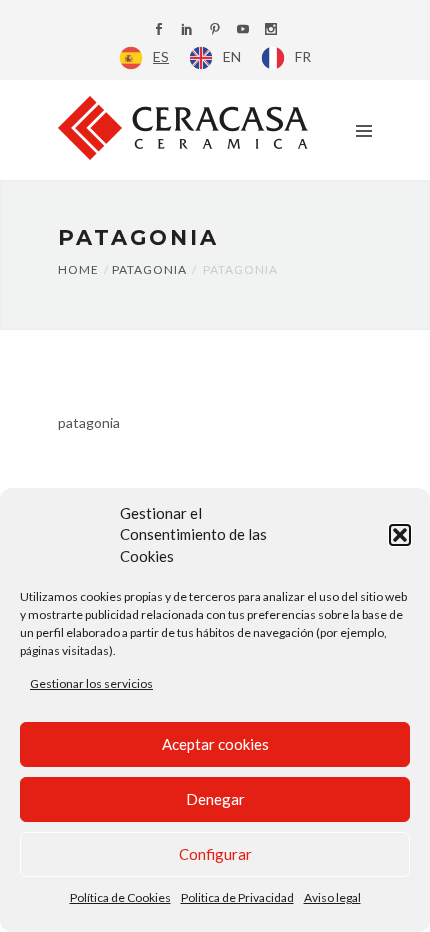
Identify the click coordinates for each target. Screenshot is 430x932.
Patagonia (149, 269)
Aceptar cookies (215, 744)
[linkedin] (187, 30)
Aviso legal (332, 897)
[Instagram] (271, 30)
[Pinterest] (215, 30)
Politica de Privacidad (237, 897)
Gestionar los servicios (91, 683)
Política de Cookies (120, 897)
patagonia (89, 422)
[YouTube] (243, 30)
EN (232, 56)
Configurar (215, 854)
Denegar (215, 799)
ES (161, 56)
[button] (400, 535)
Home (78, 269)
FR (303, 56)
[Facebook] (159, 30)
